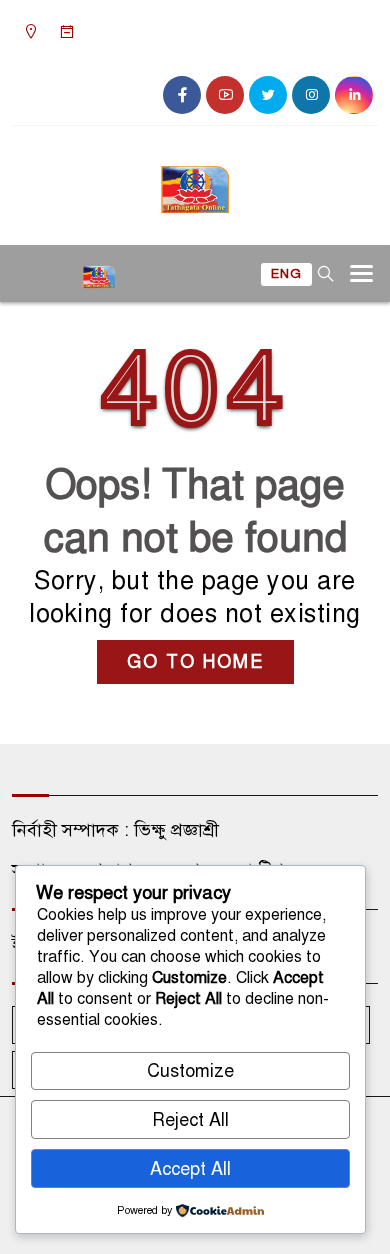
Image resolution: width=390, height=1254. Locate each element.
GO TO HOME (195, 662)
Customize (190, 1071)
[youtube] (225, 95)
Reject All (190, 1120)
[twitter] (268, 95)
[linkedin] (354, 95)
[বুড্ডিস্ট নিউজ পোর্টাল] (195, 181)
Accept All (190, 1169)
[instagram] (311, 95)
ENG (286, 274)
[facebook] (182, 95)
